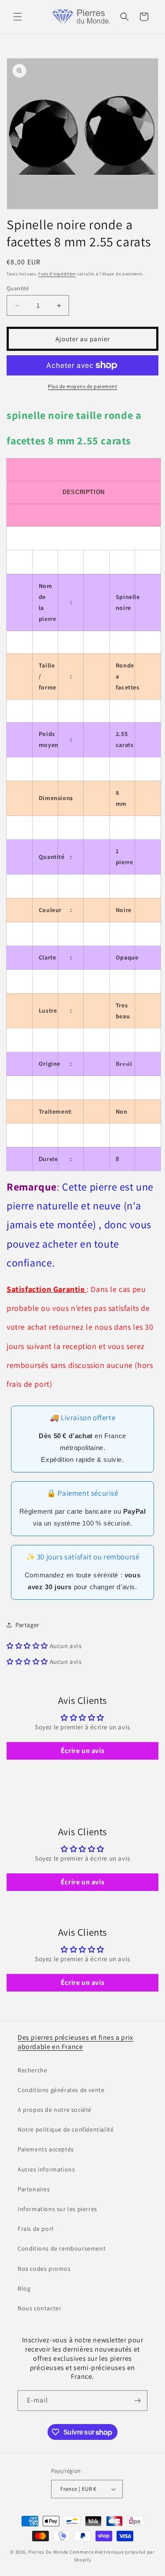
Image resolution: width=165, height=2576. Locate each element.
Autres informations (46, 2169)
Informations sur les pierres (57, 2209)
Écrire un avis (82, 1751)
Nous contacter (39, 2308)
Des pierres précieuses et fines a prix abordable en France (75, 2042)
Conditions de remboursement (62, 2248)
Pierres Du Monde (48, 2552)
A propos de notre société (55, 2110)
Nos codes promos (44, 2269)
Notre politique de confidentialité (66, 2129)
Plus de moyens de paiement (82, 386)
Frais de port (36, 2229)
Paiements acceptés (46, 2149)
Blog (24, 2288)
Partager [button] (27, 1625)
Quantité (18, 288)
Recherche (32, 2070)
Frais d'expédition (57, 274)
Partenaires (34, 2189)
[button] (18, 17)
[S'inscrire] (137, 2401)
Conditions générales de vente (61, 2090)
